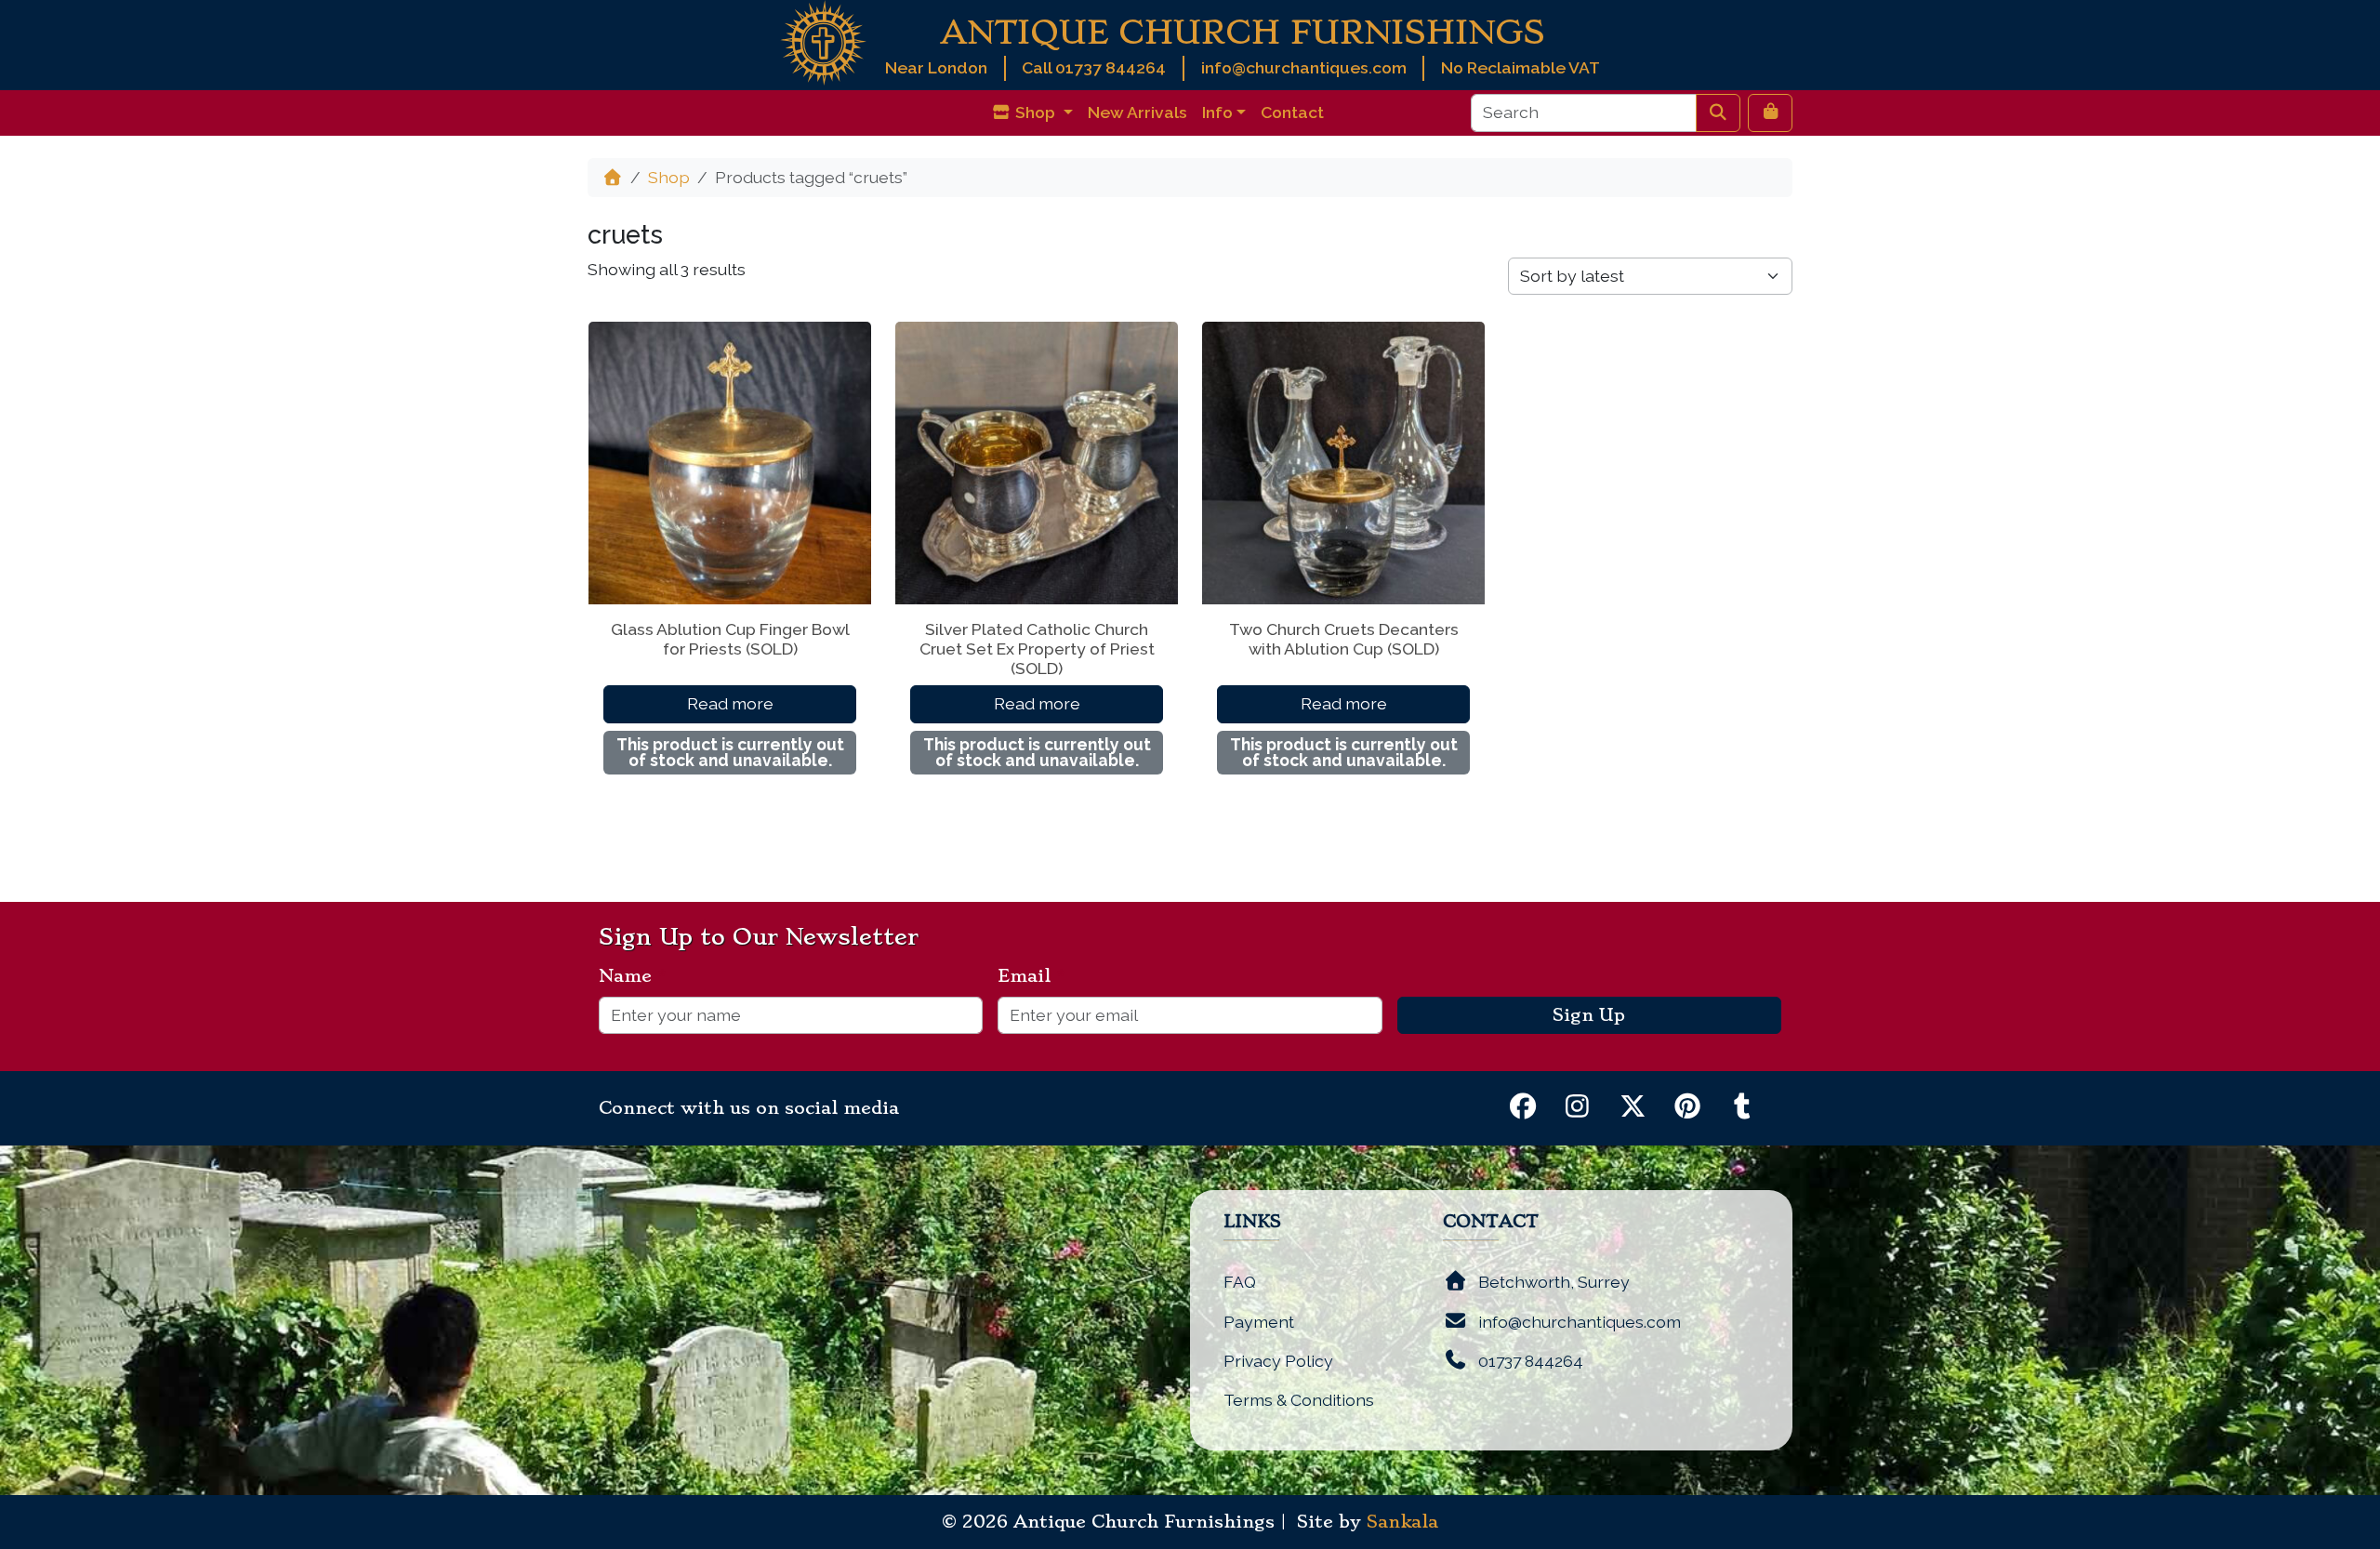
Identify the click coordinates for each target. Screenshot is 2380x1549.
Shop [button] (1035, 112)
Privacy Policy (1278, 1361)
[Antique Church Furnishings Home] (823, 41)
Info (1217, 112)
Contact (1292, 112)
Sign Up (1589, 1015)
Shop (669, 177)
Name (633, 976)
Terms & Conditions (1299, 1400)
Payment (1259, 1322)
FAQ (1240, 1282)
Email (1031, 976)
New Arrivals (1137, 112)
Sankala (1402, 1522)
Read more (730, 703)
